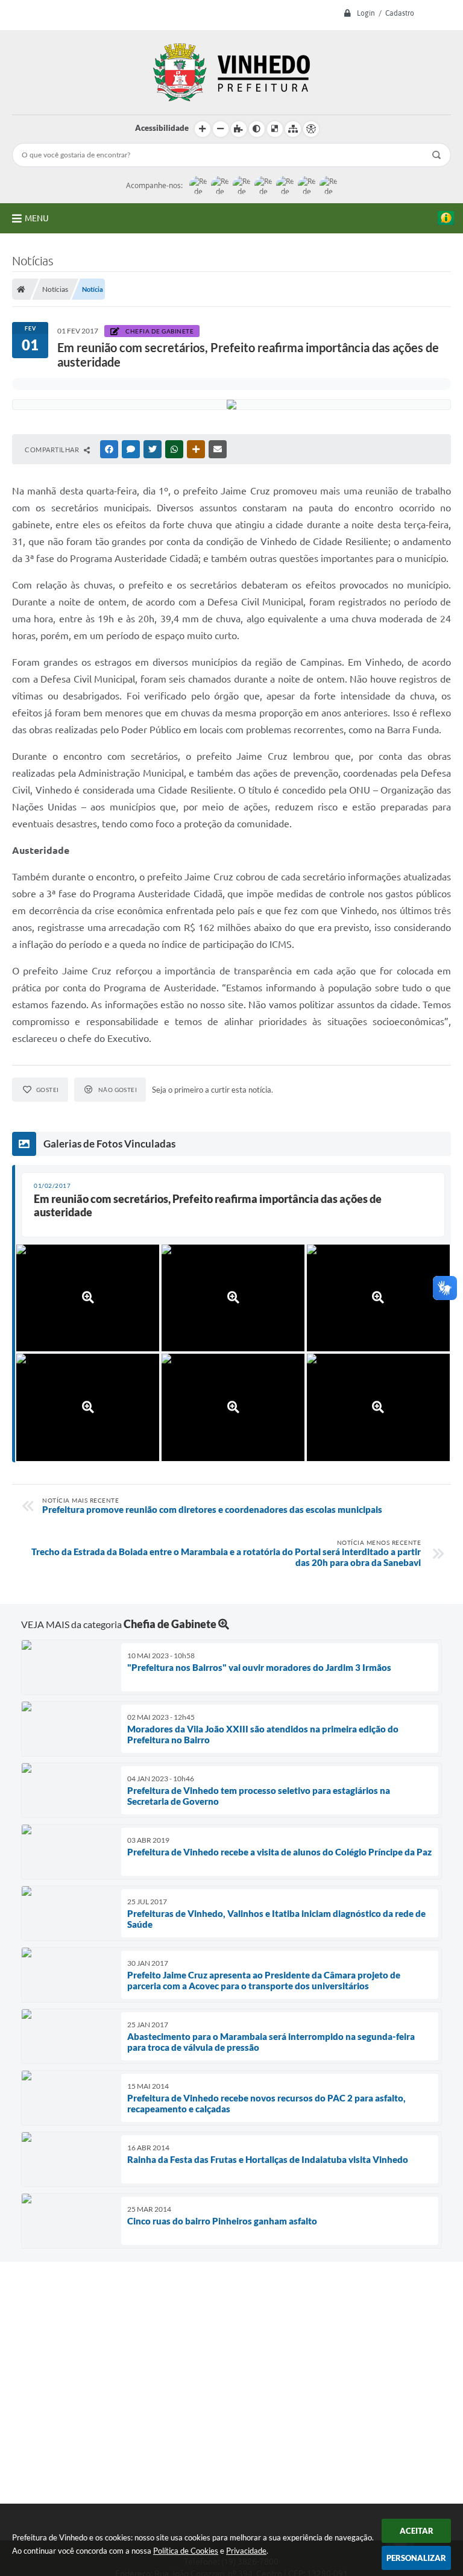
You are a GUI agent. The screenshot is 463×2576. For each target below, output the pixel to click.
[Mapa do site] (293, 129)
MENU (37, 218)
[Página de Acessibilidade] (311, 129)
